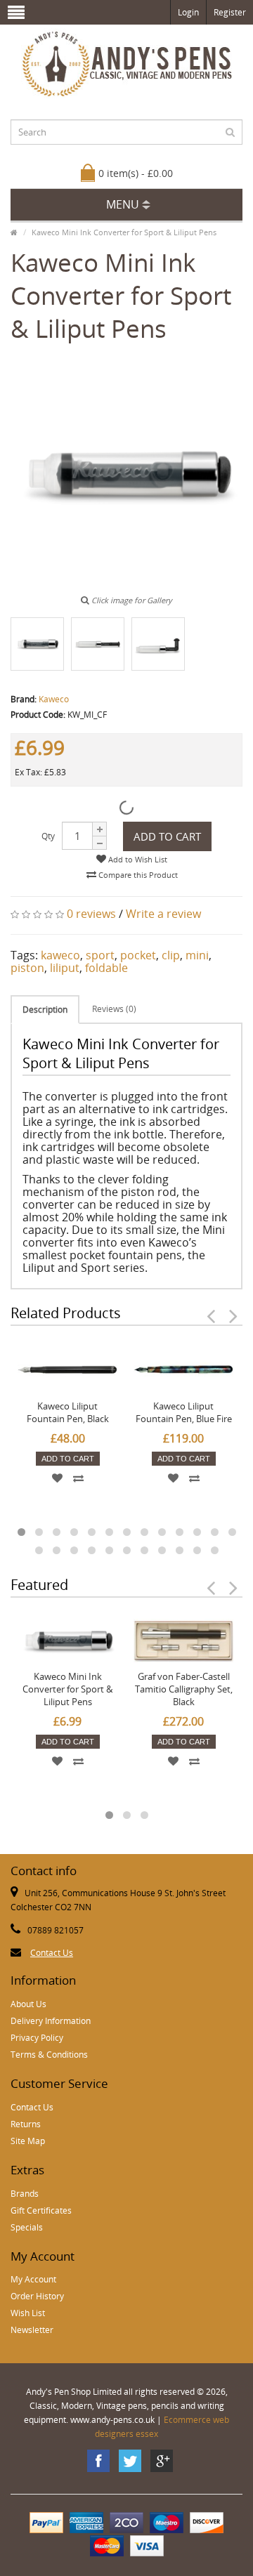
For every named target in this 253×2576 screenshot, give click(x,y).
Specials (27, 2227)
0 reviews (91, 914)
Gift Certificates (41, 2210)
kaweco (60, 955)
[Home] (14, 232)
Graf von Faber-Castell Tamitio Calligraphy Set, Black (184, 1689)
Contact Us (52, 1953)
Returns (26, 2124)
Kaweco (54, 699)
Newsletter (32, 2330)
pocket (138, 955)
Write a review (163, 914)
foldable (106, 968)
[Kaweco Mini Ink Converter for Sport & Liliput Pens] (37, 644)
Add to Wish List (137, 859)
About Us (28, 2004)
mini (197, 955)
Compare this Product (137, 875)
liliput (65, 968)
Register (230, 12)
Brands (25, 2194)
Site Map (28, 2141)
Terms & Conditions (49, 2055)
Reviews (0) (114, 1009)
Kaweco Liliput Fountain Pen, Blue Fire (184, 1412)
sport (100, 955)
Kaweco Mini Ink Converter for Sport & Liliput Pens (124, 232)
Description (45, 1010)
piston (27, 968)
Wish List (28, 2313)
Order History (37, 2296)
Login (188, 12)
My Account (33, 2279)
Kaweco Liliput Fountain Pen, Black (68, 1412)
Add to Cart (167, 836)
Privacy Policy (37, 2038)
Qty (48, 836)
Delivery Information (51, 2021)
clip (171, 955)
